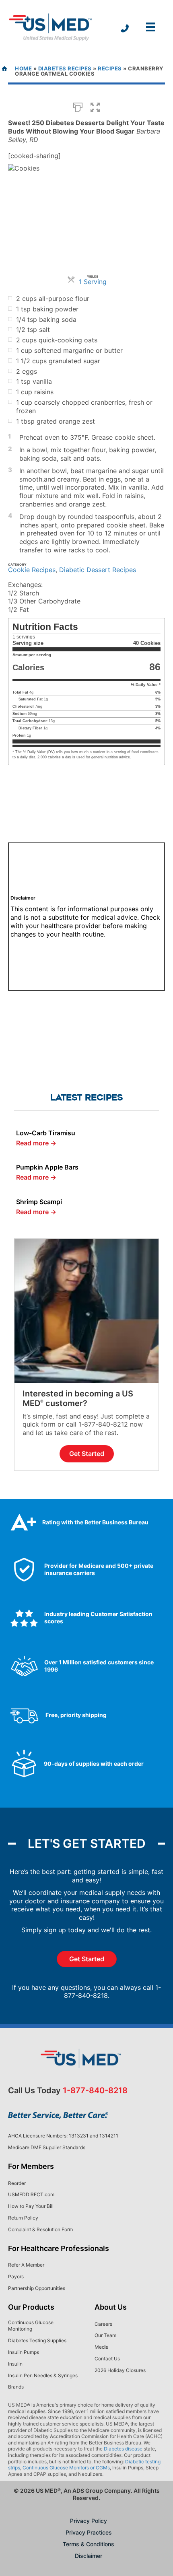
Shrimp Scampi (39, 1202)
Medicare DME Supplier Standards (47, 2147)
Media (102, 2347)
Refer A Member (26, 2265)
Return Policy (23, 2218)
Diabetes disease (123, 2449)
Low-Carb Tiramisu (46, 1133)
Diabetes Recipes (65, 68)
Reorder (17, 2183)
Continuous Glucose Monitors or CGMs (66, 2468)
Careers (103, 2324)
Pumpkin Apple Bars (47, 1167)
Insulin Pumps (24, 2352)
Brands (16, 2387)
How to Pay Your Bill (31, 2206)
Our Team (105, 2335)
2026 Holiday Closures (120, 2370)
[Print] (78, 107)
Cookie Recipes (32, 570)
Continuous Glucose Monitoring (31, 2326)
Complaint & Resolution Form (40, 2229)
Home (23, 68)
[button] (95, 107)
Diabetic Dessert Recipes (98, 570)
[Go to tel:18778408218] (125, 29)
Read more (36, 1143)
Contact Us (107, 2359)
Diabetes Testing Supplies (37, 2340)
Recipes (110, 68)
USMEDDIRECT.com (31, 2194)
